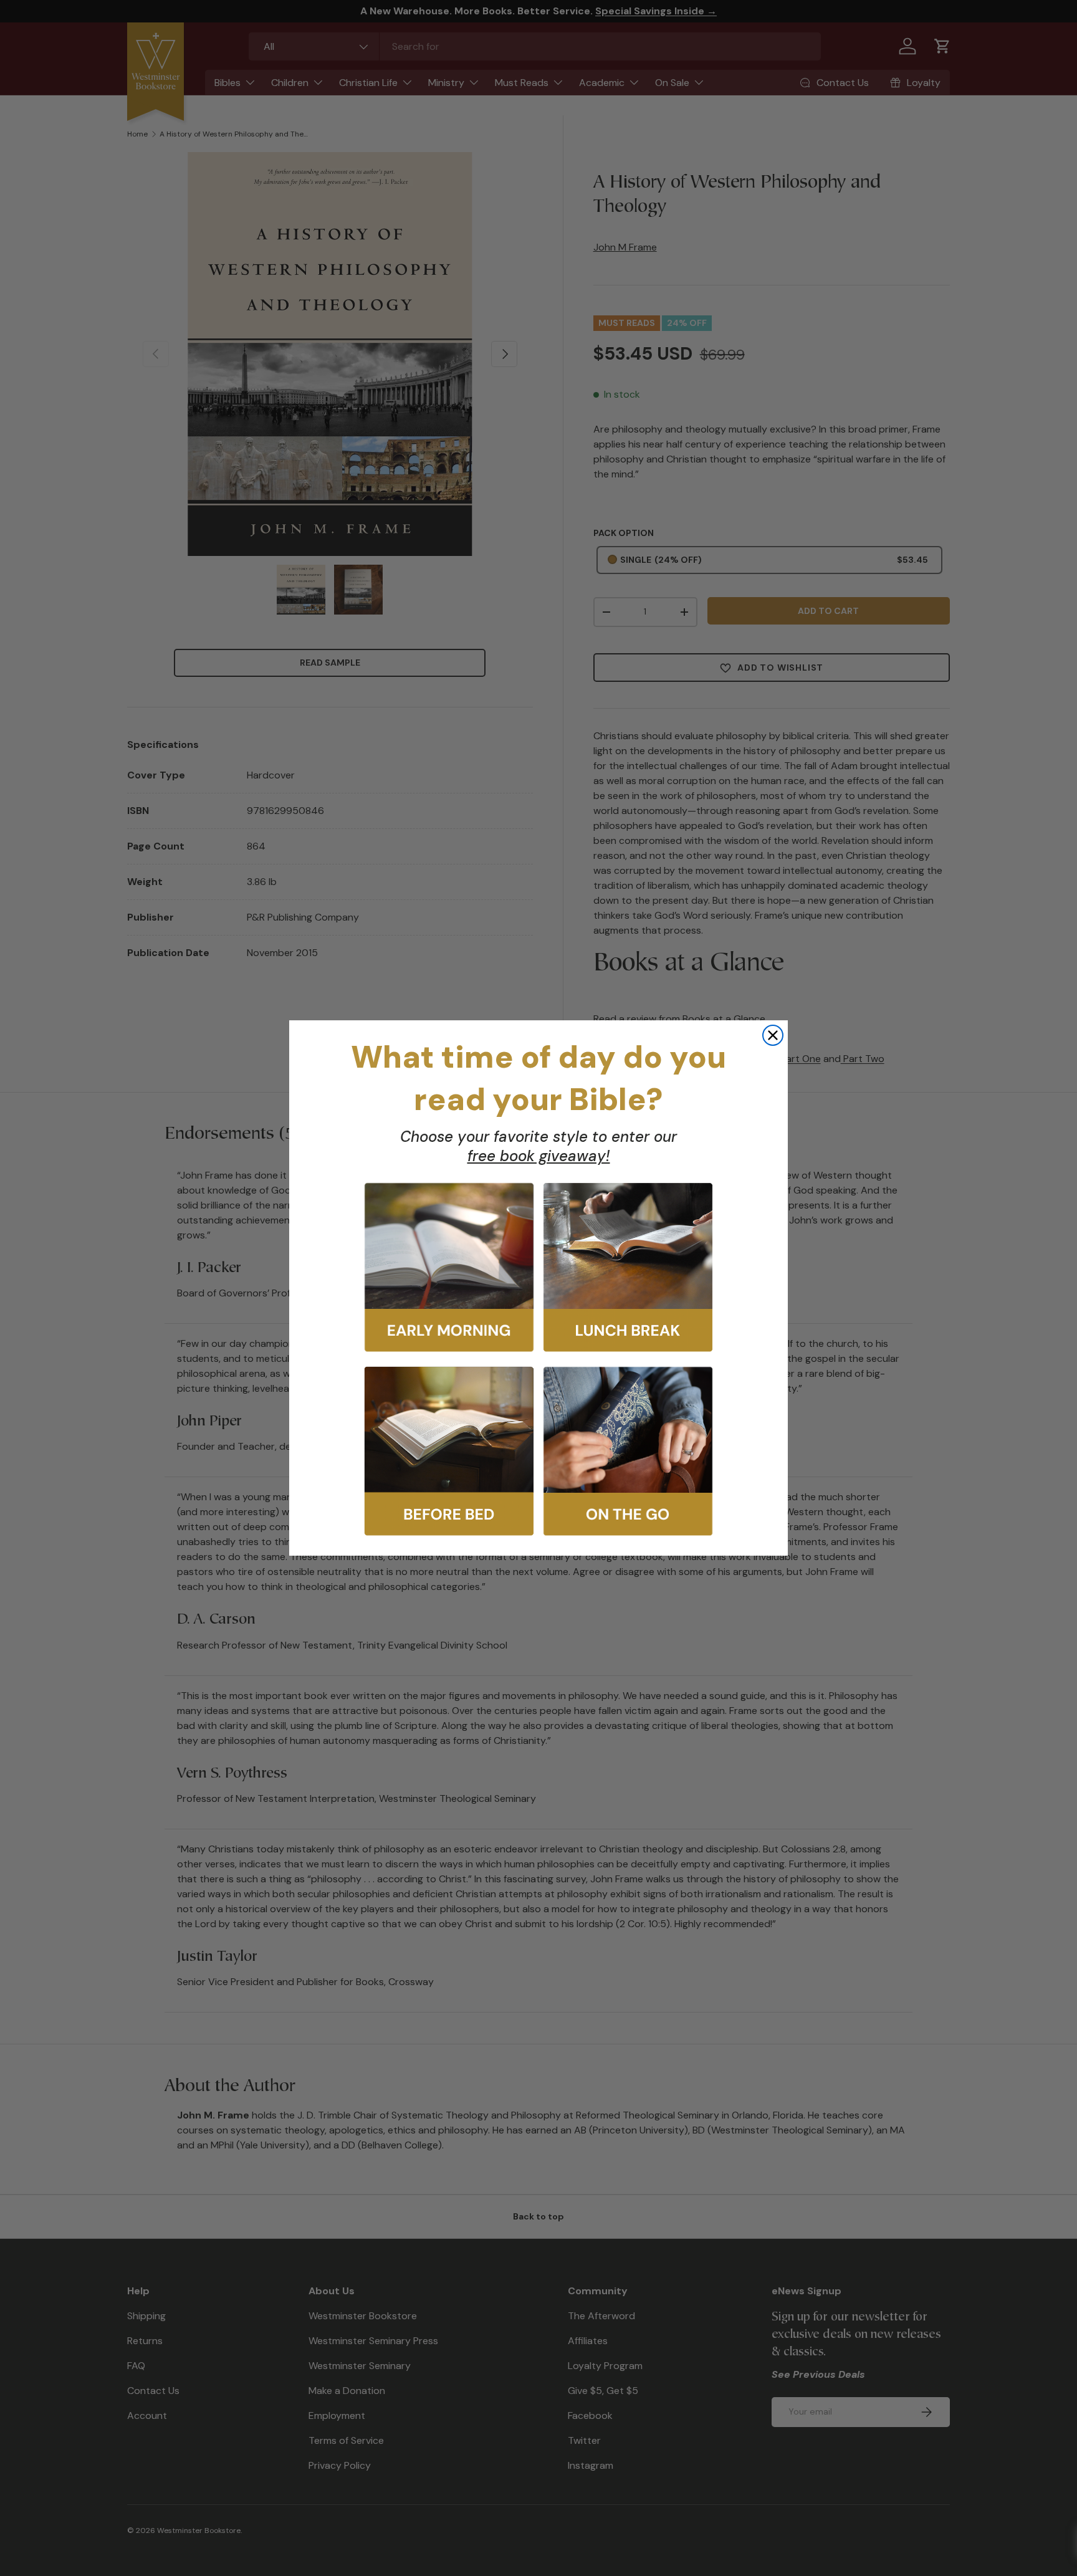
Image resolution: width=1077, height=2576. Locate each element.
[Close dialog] (773, 1035)
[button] (449, 1267)
